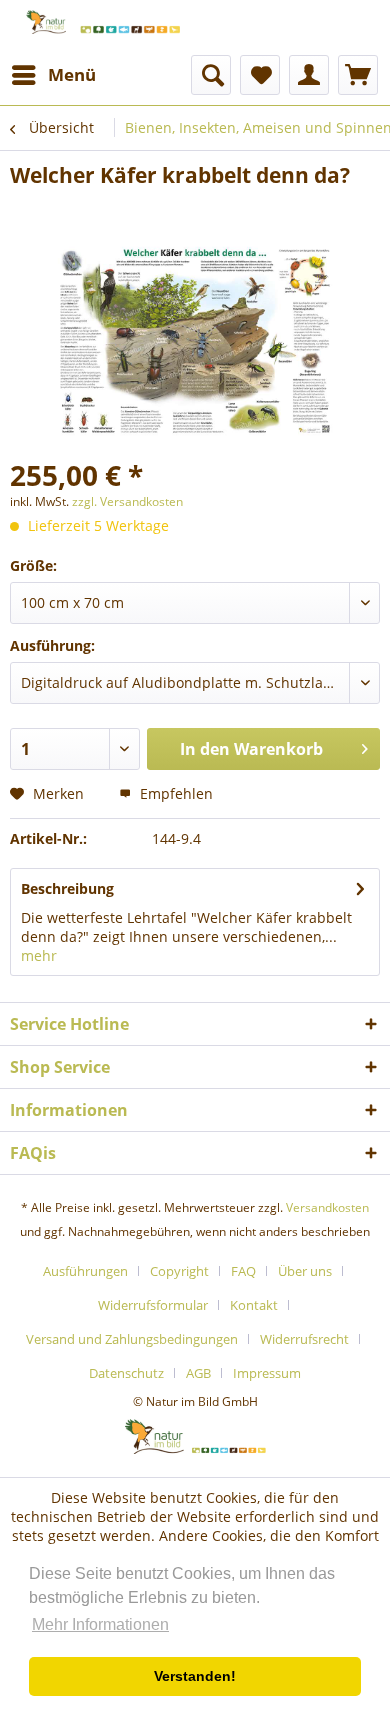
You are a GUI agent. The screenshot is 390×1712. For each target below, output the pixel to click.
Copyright (179, 1271)
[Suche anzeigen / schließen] (211, 75)
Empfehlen (174, 793)
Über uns (305, 1271)
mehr (39, 955)
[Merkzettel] (260, 75)
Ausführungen (85, 1271)
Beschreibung (67, 888)
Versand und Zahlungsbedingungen (132, 1339)
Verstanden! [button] (195, 1676)
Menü (72, 74)
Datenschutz (126, 1373)
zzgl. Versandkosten (127, 501)
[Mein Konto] (309, 75)
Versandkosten (327, 1207)
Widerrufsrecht (304, 1339)
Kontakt (254, 1305)
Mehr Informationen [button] (100, 1624)
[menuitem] (53, 75)
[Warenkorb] (358, 75)
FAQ (243, 1271)
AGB (198, 1373)
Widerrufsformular (153, 1305)
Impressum (267, 1373)
